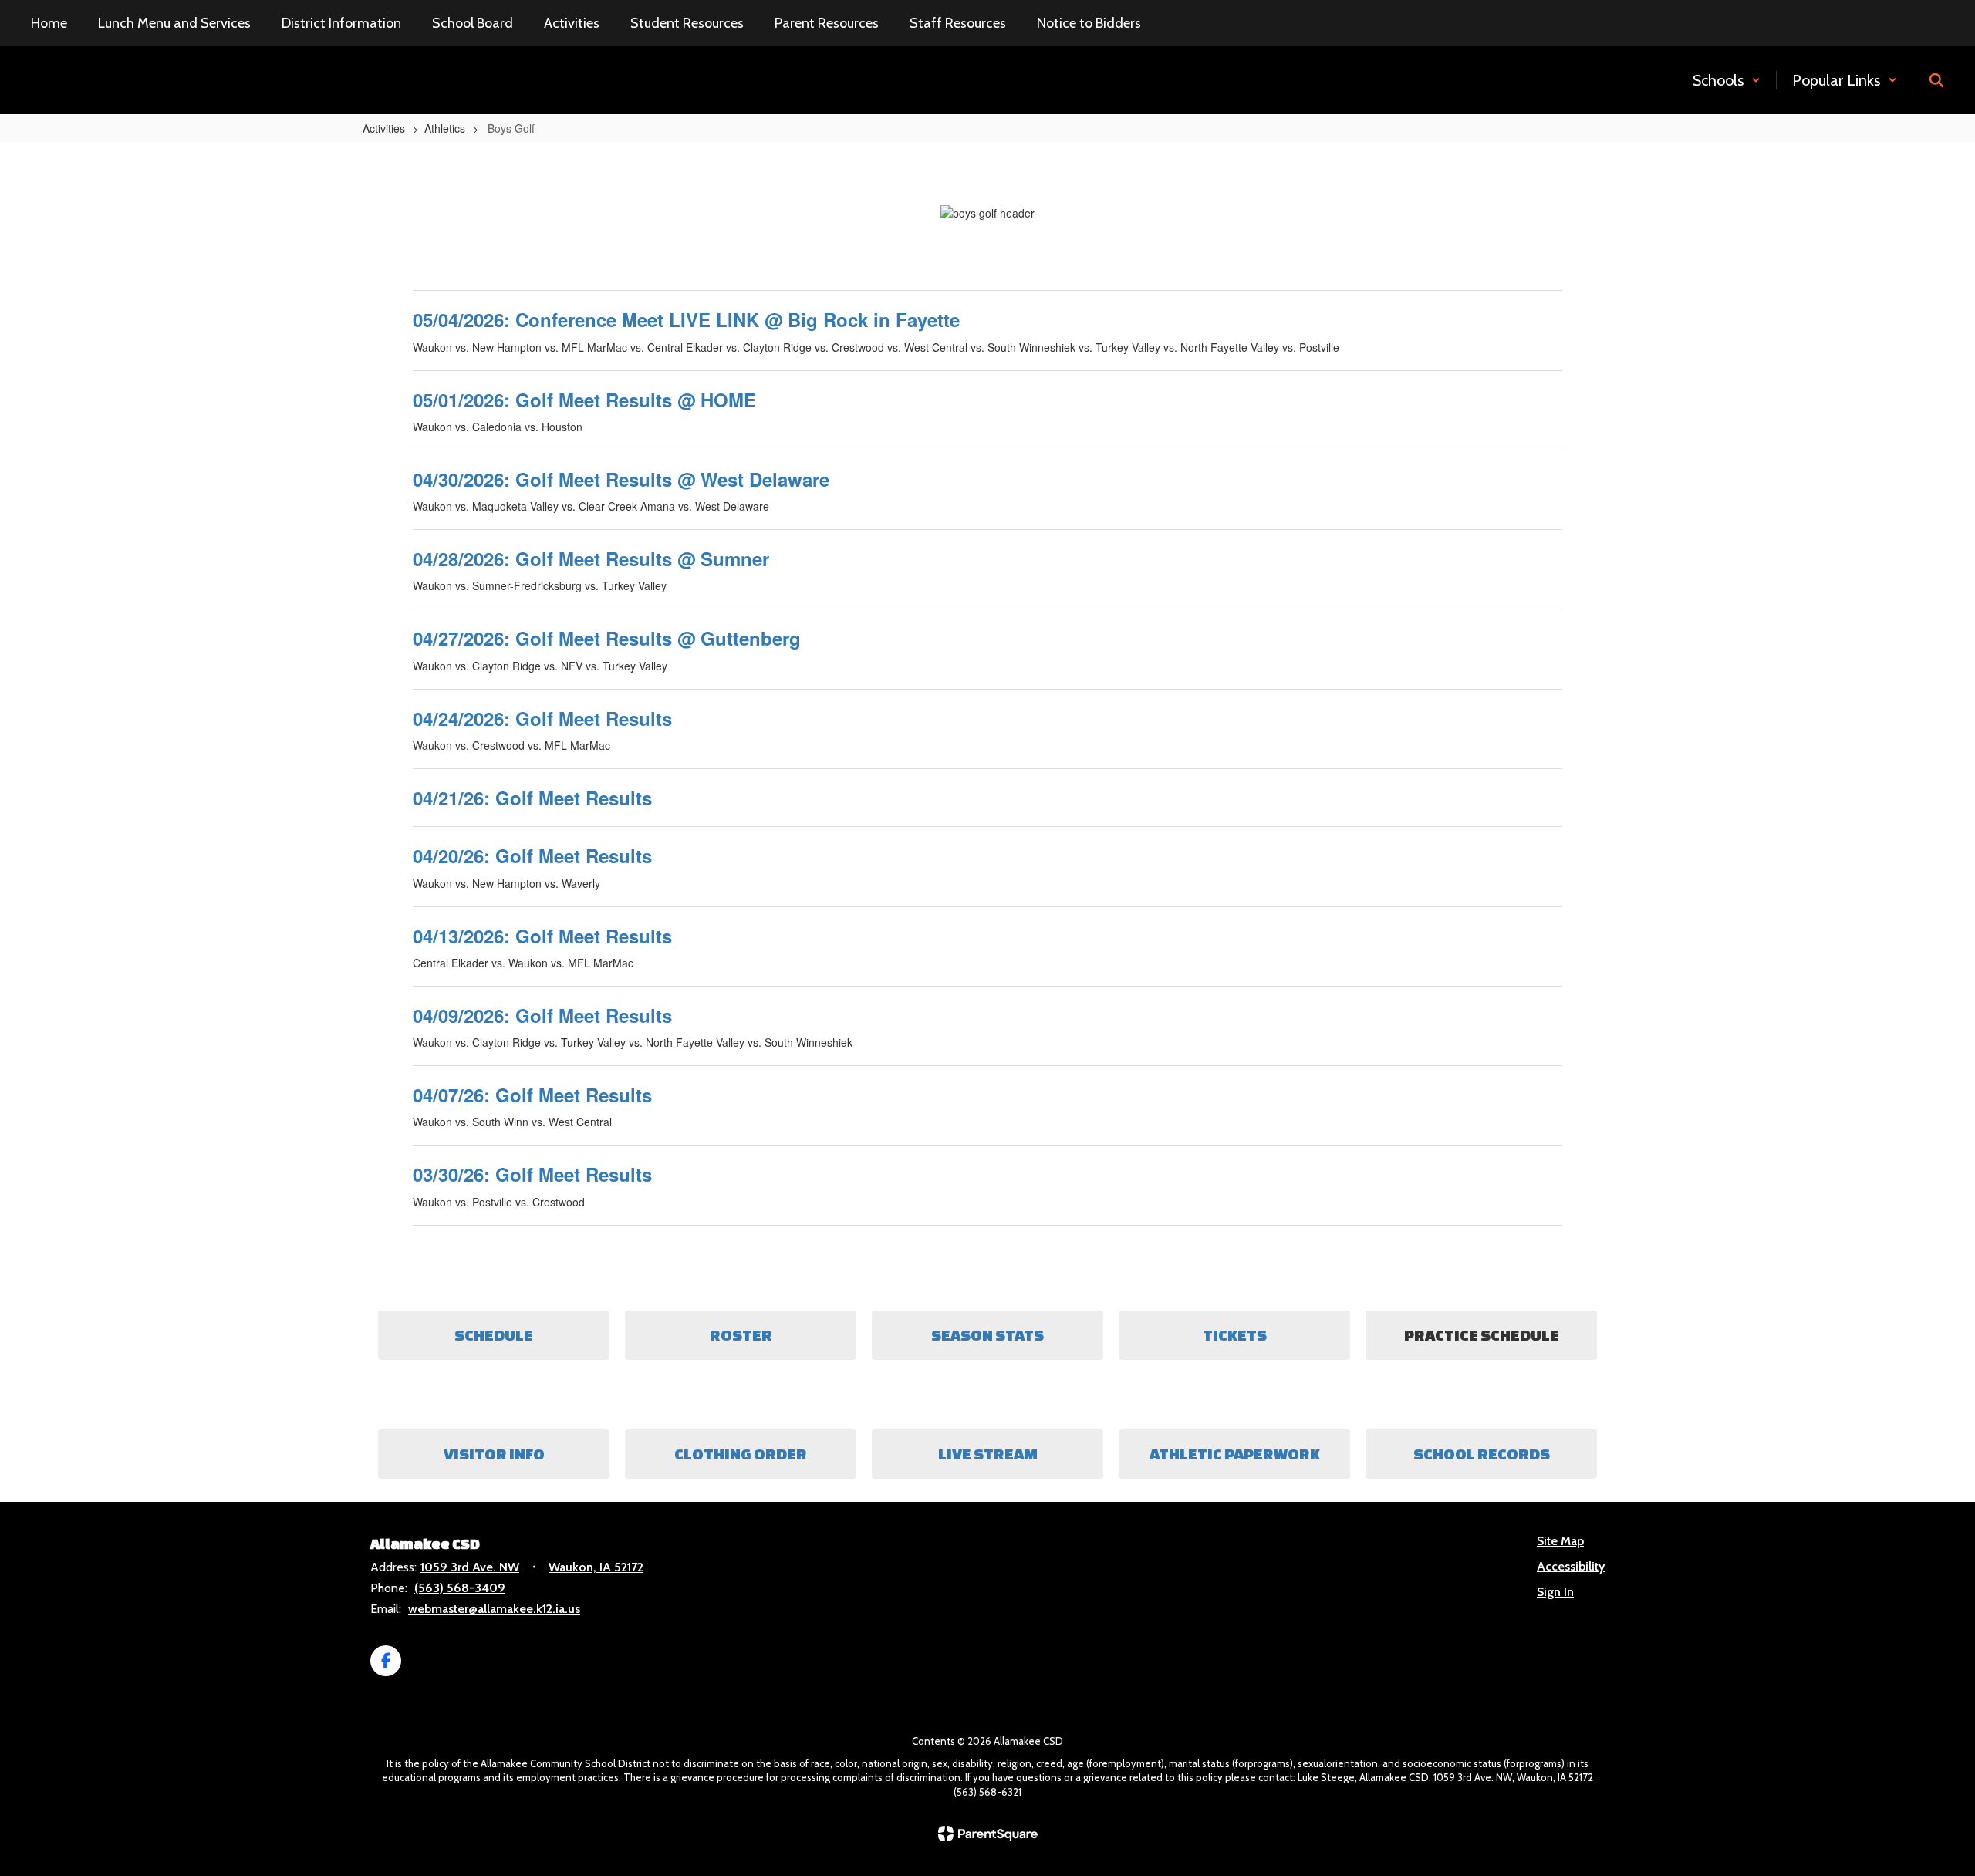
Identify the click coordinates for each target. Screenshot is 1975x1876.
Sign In (1555, 1592)
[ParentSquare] (988, 1834)
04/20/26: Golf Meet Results (532, 855)
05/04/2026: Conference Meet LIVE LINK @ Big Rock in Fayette (686, 319)
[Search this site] (1936, 80)
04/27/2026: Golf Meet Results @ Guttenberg (607, 638)
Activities (384, 128)
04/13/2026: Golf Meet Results (542, 936)
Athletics (445, 128)
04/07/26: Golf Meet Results (532, 1095)
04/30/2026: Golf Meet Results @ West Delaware (621, 479)
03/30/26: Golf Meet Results (532, 1174)
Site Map (1560, 1541)
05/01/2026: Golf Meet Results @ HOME (584, 400)
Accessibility (1571, 1566)
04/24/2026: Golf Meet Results (542, 718)
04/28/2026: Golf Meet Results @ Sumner (591, 558)
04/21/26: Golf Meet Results (532, 798)
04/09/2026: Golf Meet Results (542, 1015)
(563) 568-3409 (460, 1588)
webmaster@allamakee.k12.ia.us (494, 1609)
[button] (1727, 80)
